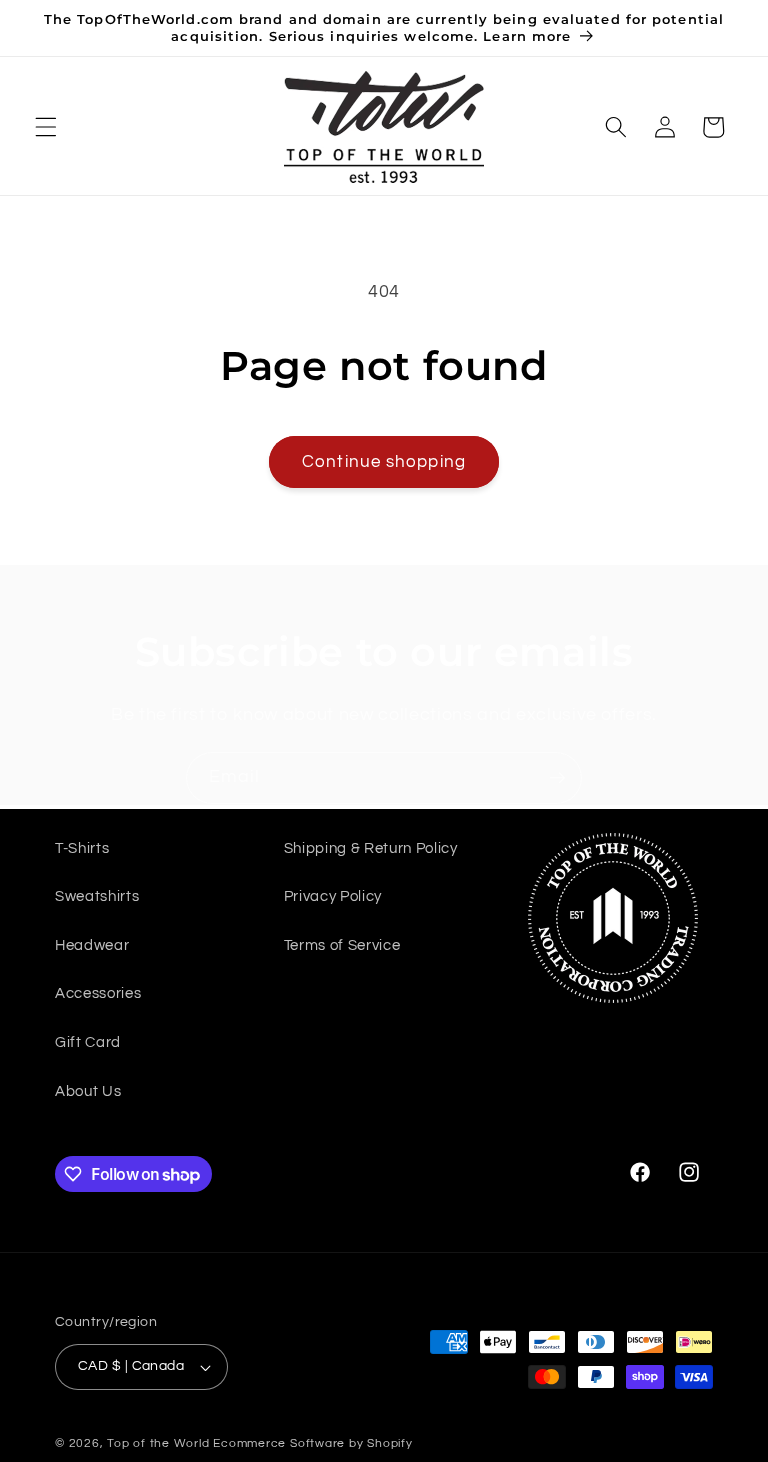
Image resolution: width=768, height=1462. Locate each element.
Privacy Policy (333, 896)
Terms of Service (342, 945)
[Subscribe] (557, 778)
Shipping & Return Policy (371, 848)
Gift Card (88, 1042)
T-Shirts (82, 848)
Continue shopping (384, 461)
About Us (88, 1091)
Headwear (92, 945)
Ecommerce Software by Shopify (312, 1443)
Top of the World (158, 1443)
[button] (46, 127)
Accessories (98, 993)
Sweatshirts (97, 896)
